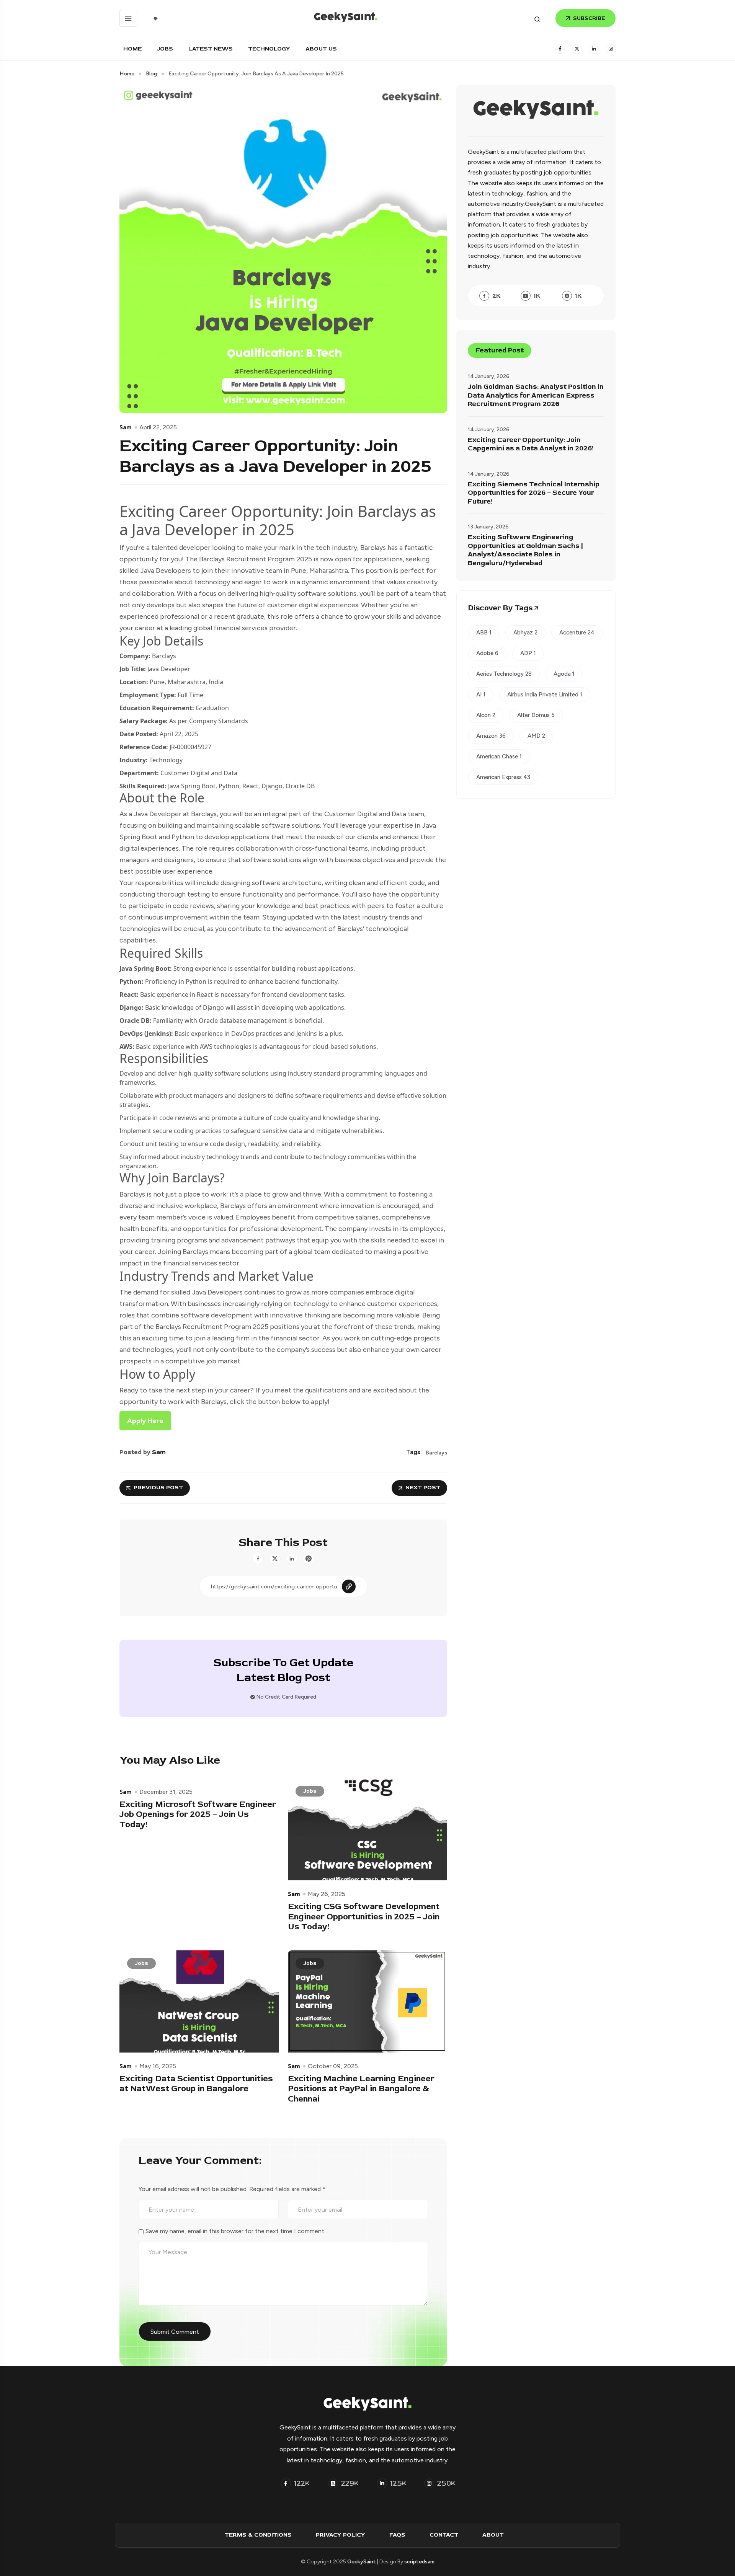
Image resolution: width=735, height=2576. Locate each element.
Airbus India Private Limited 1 (545, 695)
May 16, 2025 (158, 2066)
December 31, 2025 (166, 1792)
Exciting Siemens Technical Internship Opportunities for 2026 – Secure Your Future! (534, 493)
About (493, 2535)
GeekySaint (362, 2562)
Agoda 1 (564, 674)
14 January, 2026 (489, 376)
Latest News (211, 49)
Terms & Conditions (258, 2535)
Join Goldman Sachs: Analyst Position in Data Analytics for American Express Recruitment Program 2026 (536, 395)
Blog (151, 74)
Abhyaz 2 (525, 633)
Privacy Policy (341, 2535)
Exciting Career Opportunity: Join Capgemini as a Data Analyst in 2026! (531, 444)
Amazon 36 (491, 736)
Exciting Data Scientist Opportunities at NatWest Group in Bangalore (196, 2084)
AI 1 (481, 695)
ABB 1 (484, 633)
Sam (126, 427)
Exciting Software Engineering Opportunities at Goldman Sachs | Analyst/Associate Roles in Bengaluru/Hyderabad (525, 550)
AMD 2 (536, 736)
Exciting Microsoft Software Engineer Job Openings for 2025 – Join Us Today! (198, 1814)
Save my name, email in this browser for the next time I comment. (235, 2231)
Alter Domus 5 (536, 715)
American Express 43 (503, 777)
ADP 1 (528, 653)
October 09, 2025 (333, 2066)
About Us (321, 49)
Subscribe (589, 18)
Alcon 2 (486, 715)
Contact (444, 2535)
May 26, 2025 (327, 1894)
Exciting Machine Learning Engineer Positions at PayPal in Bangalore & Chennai (361, 2089)
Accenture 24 (577, 633)
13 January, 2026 (488, 527)
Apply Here (145, 1421)
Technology (269, 49)
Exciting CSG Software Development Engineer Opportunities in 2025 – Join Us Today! (364, 1917)
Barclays (436, 1453)
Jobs (165, 49)
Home (132, 49)
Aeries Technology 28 (504, 674)
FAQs (397, 2535)
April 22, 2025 (158, 427)
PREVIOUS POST (158, 1488)
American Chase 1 (499, 756)
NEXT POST (423, 1488)
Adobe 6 (487, 653)
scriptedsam (419, 2562)
